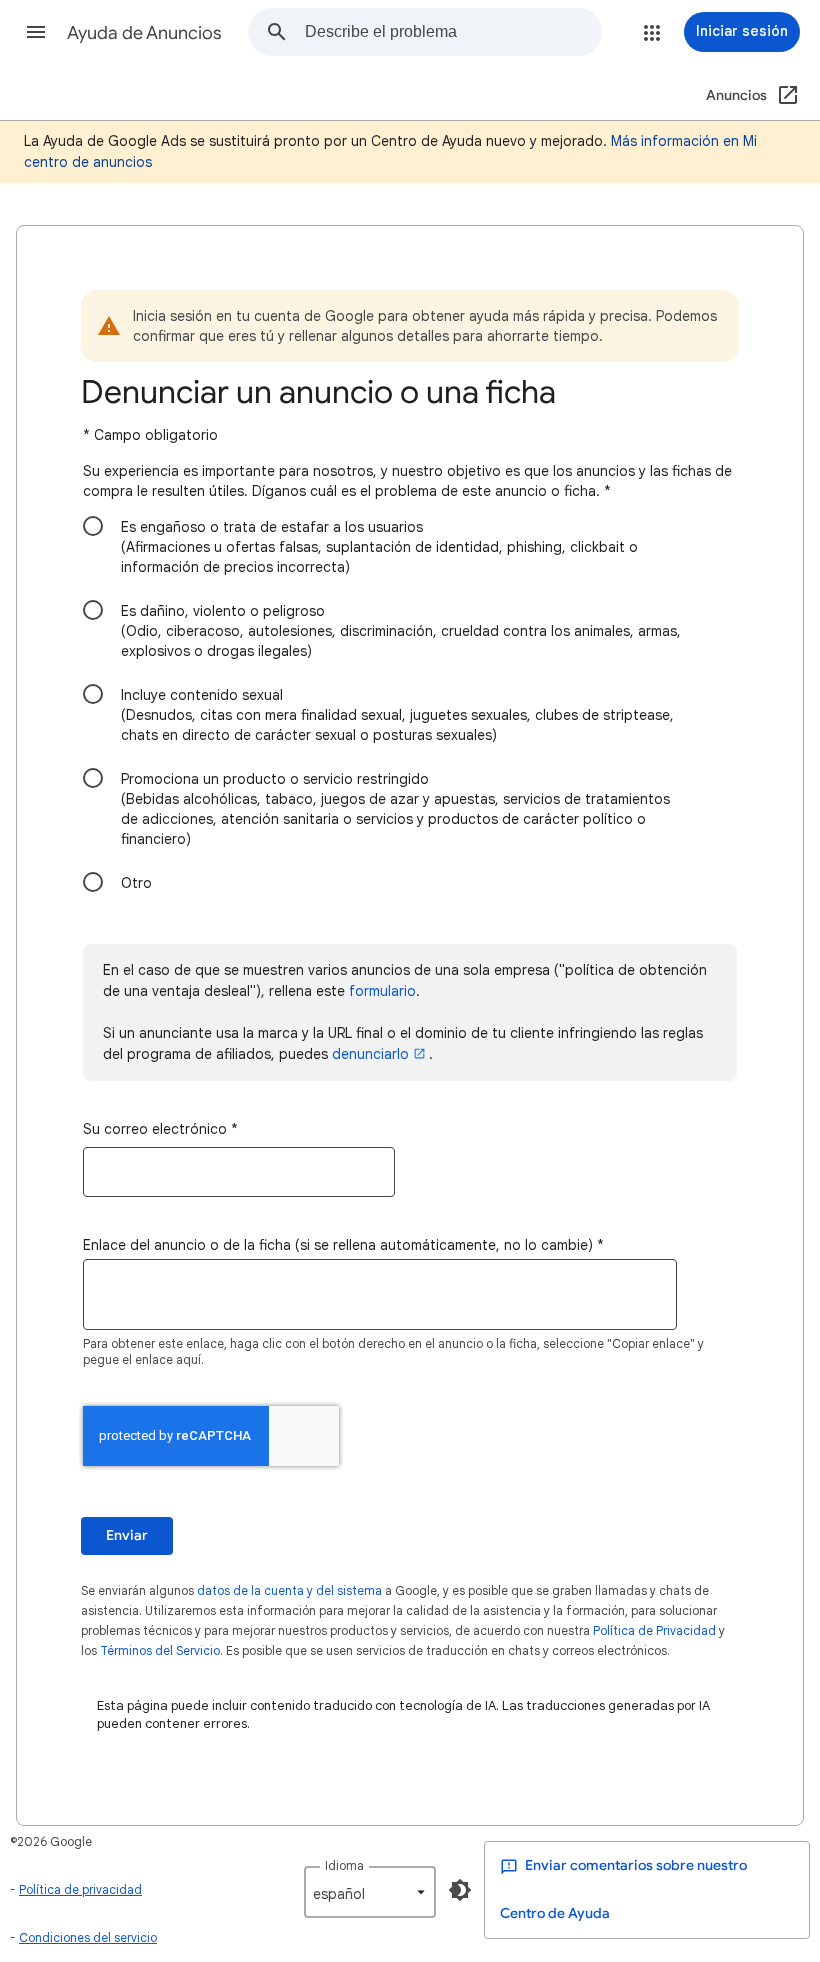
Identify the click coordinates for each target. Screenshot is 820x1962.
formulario (382, 991)
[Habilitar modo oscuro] (460, 1890)
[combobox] (453, 32)
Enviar (127, 1535)
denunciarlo (370, 1054)
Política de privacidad (80, 1889)
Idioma (344, 1865)
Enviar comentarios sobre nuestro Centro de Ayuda (623, 1889)
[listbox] (370, 1892)
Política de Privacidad (654, 1630)
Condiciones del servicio (88, 1937)
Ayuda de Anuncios (144, 33)
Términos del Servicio (160, 1650)
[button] (36, 32)
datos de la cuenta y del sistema (289, 1590)
